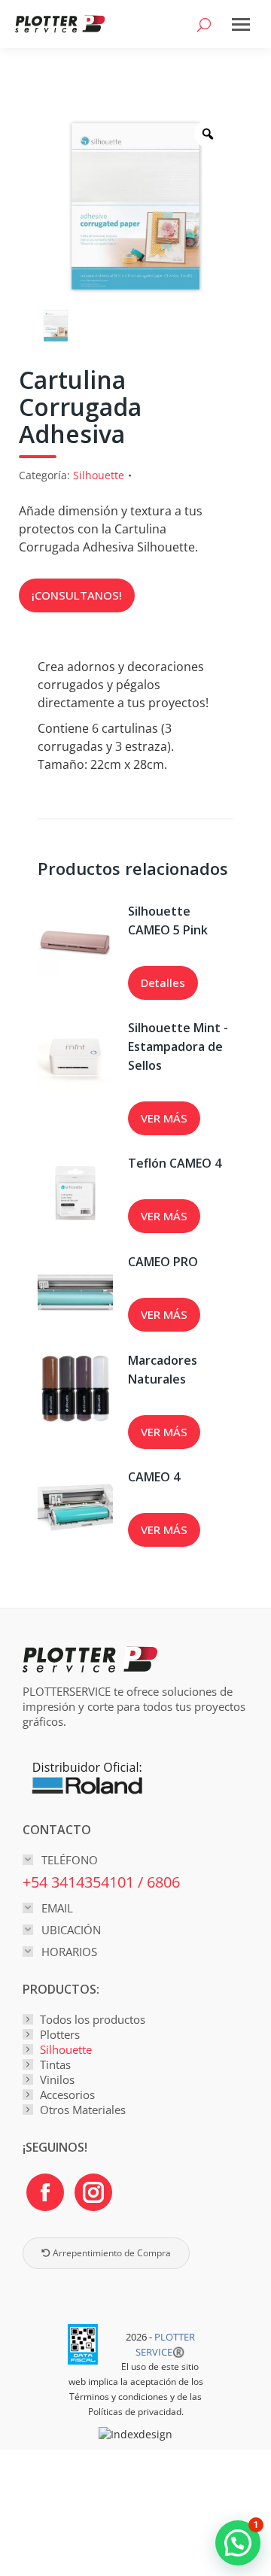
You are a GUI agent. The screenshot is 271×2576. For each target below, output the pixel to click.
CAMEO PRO (163, 1262)
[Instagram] (93, 2192)
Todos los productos (93, 2019)
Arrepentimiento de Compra (111, 2253)
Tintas (55, 2064)
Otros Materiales (83, 2110)
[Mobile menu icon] (241, 24)
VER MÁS (164, 1118)
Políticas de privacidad (135, 2412)
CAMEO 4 (154, 1477)
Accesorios (67, 2095)
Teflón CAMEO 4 (175, 1163)
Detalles (163, 983)
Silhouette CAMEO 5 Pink (168, 920)
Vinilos (57, 2079)
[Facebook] (45, 2192)
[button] (238, 2543)
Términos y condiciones (119, 2397)
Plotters (60, 2034)
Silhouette (99, 475)
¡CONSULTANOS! (77, 595)
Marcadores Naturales (163, 1370)
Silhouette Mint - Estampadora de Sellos (178, 1046)
